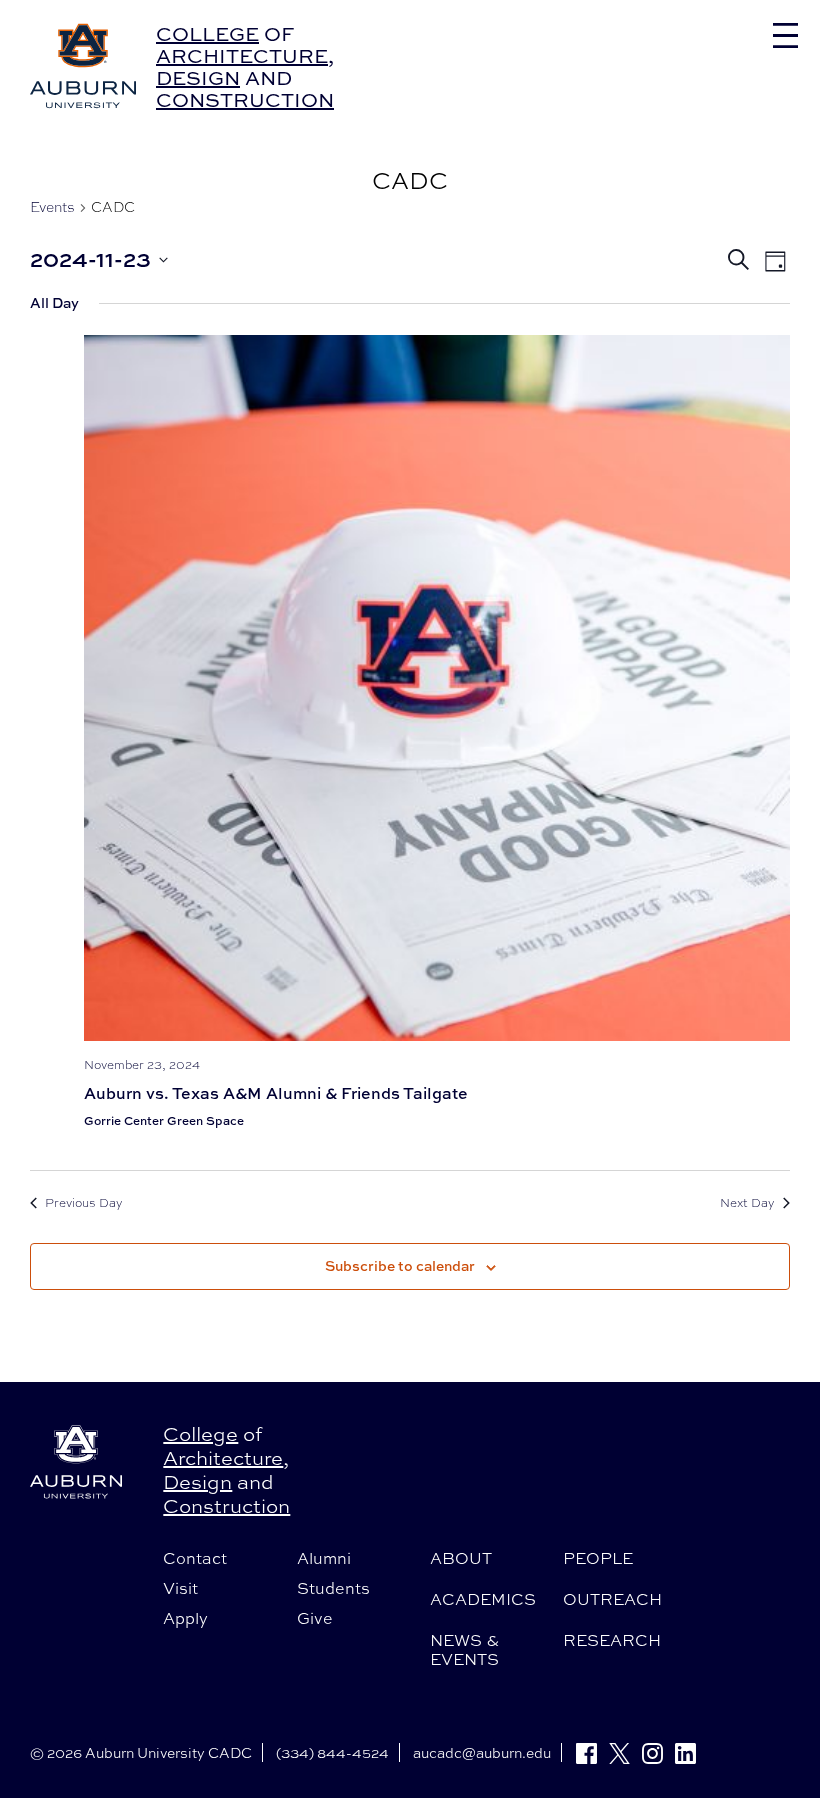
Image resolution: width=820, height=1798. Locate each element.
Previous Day (84, 1203)
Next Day (747, 1203)
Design (198, 77)
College (207, 33)
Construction (245, 99)
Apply (185, 1618)
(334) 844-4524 (332, 1752)
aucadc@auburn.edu (482, 1752)
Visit (180, 1588)
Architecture (242, 55)
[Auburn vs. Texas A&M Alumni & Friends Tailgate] (437, 688)
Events (52, 207)
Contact (195, 1558)
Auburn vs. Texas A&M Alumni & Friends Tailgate (276, 1093)
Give (315, 1618)
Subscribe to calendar (400, 1265)
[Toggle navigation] (785, 35)
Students (333, 1588)
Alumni (324, 1558)
